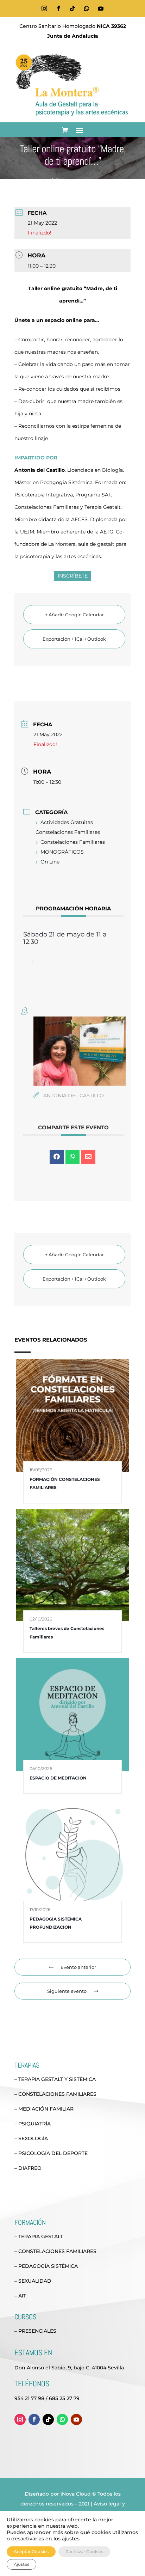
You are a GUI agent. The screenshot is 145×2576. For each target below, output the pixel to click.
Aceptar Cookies (31, 2551)
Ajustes (21, 2564)
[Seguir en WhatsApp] (87, 8)
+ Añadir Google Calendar (74, 615)
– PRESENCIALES (35, 2331)
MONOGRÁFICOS (62, 852)
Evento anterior (78, 1967)
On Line (50, 862)
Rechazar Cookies (84, 2551)
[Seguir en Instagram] (44, 8)
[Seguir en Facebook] (58, 8)
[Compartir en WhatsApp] (72, 1157)
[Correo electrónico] (88, 1157)
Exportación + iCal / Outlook (74, 639)
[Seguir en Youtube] (101, 8)
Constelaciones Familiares (73, 842)
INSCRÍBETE (73, 576)
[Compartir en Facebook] (57, 1157)
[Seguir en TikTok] (72, 8)
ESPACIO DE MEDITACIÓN (58, 1778)
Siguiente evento (67, 1991)
